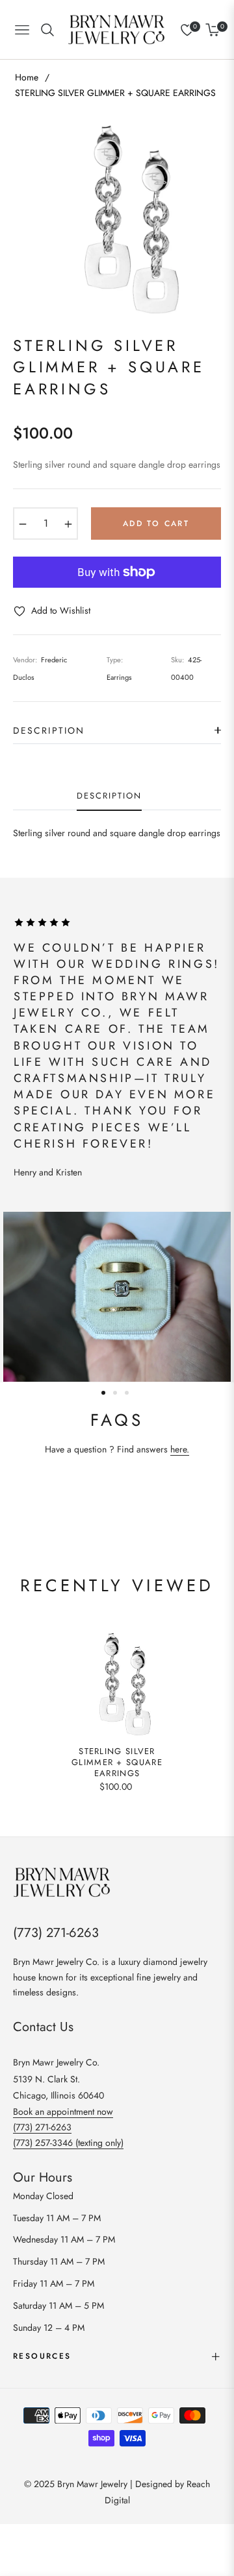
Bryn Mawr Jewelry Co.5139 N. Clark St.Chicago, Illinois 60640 (58, 2078)
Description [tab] (109, 796)
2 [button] (115, 1393)
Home (27, 77)
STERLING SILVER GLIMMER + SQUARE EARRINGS (117, 1763)
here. (180, 1449)
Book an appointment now (63, 2112)
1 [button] (103, 1393)
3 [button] (127, 1393)
